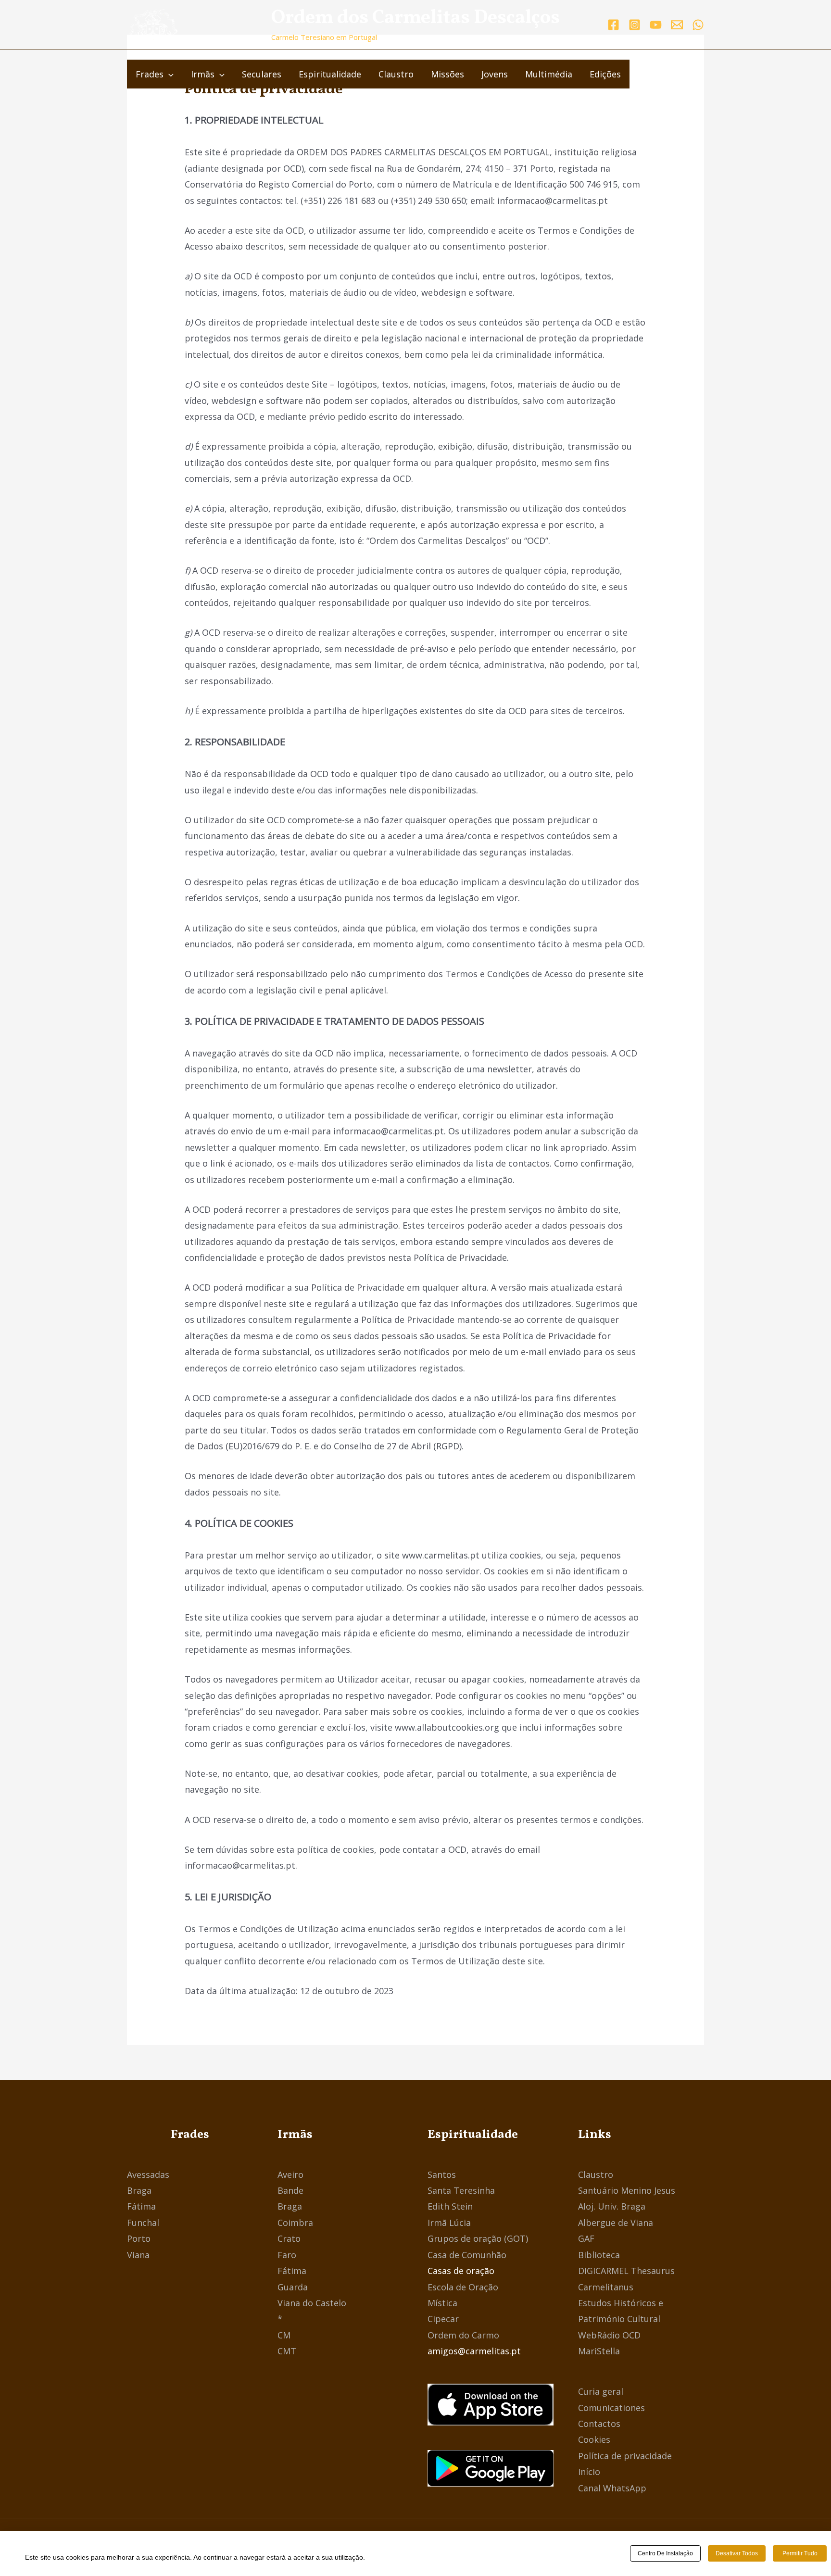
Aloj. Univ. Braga (612, 2206)
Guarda (293, 2287)
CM (284, 2335)
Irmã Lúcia (449, 2223)
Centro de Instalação (665, 2553)
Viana (138, 2255)
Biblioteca (599, 2255)
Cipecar (443, 2319)
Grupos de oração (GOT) (478, 2238)
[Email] (677, 25)
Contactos (599, 2424)
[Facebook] (613, 25)
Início (589, 2472)
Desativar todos (737, 2553)
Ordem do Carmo (463, 2335)
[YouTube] (656, 25)
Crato (289, 2238)
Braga (139, 2190)
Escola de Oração (463, 2287)
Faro (287, 2255)
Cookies (594, 2439)
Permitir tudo (800, 2553)
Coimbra (295, 2223)
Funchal (143, 2223)
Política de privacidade (625, 2456)
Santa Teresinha (461, 2190)
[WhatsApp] (698, 25)
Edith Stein (450, 2206)
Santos (442, 2174)
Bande (290, 2190)
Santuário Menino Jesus (627, 2190)
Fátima (141, 2206)
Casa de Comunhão (467, 2255)
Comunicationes (611, 2408)
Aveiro (290, 2174)
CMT (287, 2351)
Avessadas (148, 2174)
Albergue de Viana (616, 2223)
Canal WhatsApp (612, 2488)
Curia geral (601, 2391)
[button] (169, 74)
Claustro (596, 2174)
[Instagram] (635, 25)
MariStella (599, 2351)
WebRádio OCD (609, 2335)
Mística (442, 2303)
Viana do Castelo (312, 2303)
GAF (586, 2238)
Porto (139, 2238)
